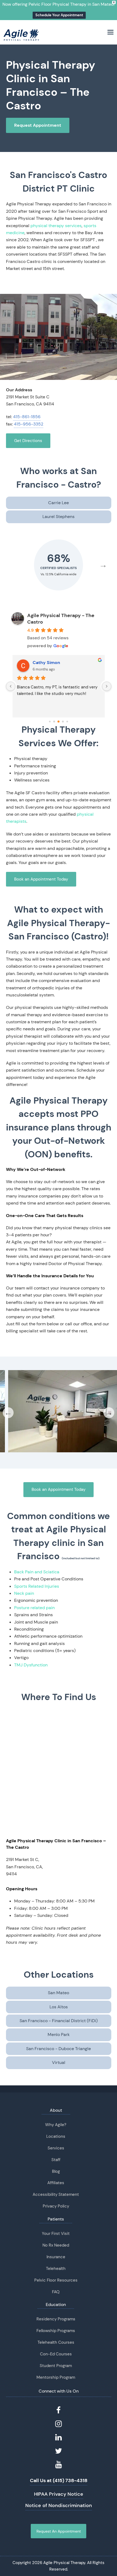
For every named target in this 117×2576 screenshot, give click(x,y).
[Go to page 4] (59, 722)
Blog (56, 2171)
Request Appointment (38, 125)
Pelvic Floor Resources (56, 2280)
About (56, 2110)
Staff (56, 2160)
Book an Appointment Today (41, 879)
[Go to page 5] (63, 722)
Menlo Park (59, 2035)
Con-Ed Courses (56, 2354)
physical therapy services (56, 226)
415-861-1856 (27, 417)
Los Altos (59, 2007)
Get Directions (28, 441)
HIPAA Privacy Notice (59, 2494)
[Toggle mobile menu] (110, 32)
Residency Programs (56, 2319)
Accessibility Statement (56, 2194)
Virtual (59, 2062)
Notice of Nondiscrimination (59, 2505)
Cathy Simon (46, 663)
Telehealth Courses (56, 2342)
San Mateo (59, 1993)
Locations (56, 2136)
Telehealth (56, 2269)
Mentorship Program (56, 2377)
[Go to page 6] (67, 722)
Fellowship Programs (56, 2331)
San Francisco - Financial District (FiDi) (59, 2021)
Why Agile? (56, 2125)
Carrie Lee (59, 503)
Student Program (56, 2366)
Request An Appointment (59, 2531)
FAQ (56, 2292)
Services (56, 2148)
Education (56, 2305)
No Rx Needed (56, 2245)
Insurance (56, 2257)
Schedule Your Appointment (59, 15)
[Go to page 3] (54, 722)
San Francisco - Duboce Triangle (59, 2049)
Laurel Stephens (59, 517)
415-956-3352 (29, 424)
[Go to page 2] (50, 722)
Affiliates (56, 2183)
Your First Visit (56, 2234)
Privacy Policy (56, 2206)
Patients (56, 2219)
